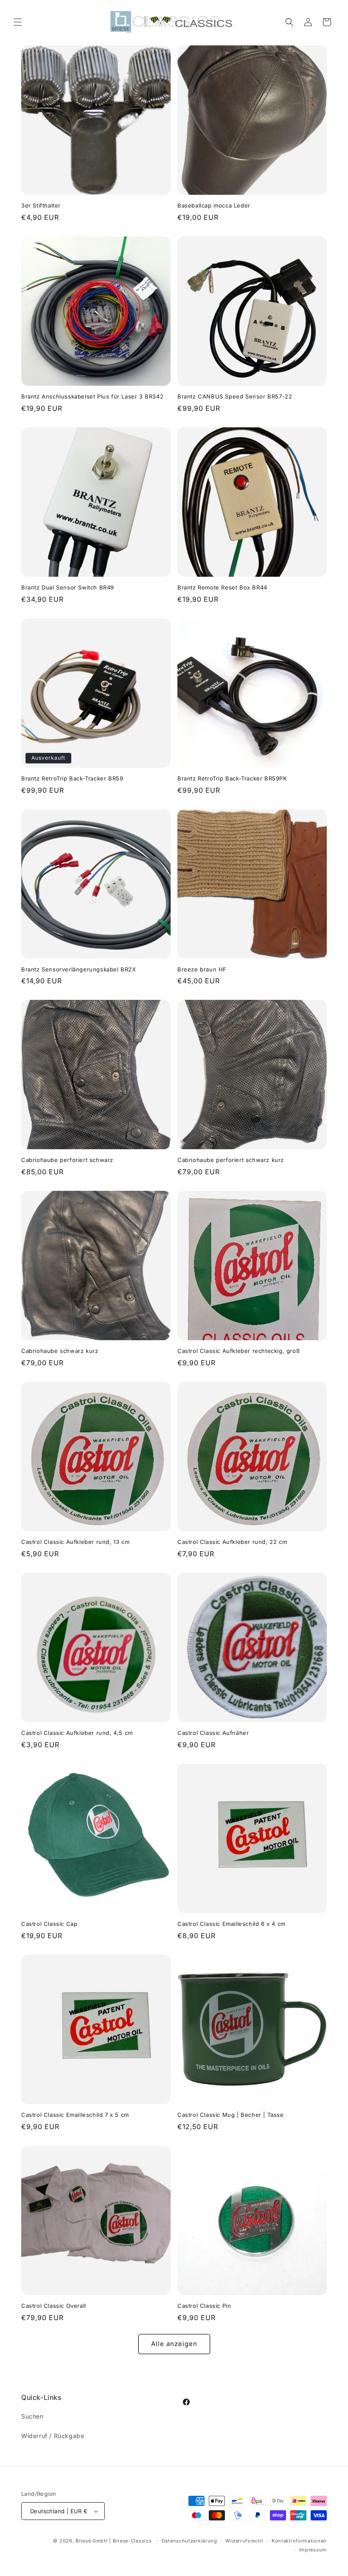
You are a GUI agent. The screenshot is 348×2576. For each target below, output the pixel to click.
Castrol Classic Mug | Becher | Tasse (231, 2115)
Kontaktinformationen (299, 2541)
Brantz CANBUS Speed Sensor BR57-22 (235, 396)
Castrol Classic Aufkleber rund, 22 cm (232, 1542)
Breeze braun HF (202, 969)
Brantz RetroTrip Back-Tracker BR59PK (232, 778)
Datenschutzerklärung (189, 2541)
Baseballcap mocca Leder (214, 205)
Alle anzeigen (174, 2344)
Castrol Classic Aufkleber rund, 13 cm (75, 1542)
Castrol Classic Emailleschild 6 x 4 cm (232, 1924)
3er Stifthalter (41, 205)
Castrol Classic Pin (204, 2306)
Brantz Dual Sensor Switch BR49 (68, 587)
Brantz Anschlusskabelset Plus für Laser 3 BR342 (92, 396)
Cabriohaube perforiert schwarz (67, 1160)
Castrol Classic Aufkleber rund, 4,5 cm (77, 1733)
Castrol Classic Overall (54, 2306)
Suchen (32, 2416)
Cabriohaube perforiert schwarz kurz (231, 1160)
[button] (18, 22)
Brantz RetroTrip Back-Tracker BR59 (72, 778)
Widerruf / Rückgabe (53, 2436)
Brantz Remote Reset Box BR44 (222, 587)
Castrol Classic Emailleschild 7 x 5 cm (75, 2115)
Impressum (313, 2550)
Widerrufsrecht (244, 2541)
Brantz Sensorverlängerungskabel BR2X (79, 969)
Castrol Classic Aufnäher (213, 1733)
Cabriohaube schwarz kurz (60, 1351)
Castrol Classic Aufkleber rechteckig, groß (239, 1351)
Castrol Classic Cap (49, 1924)
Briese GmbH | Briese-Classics (114, 2541)
